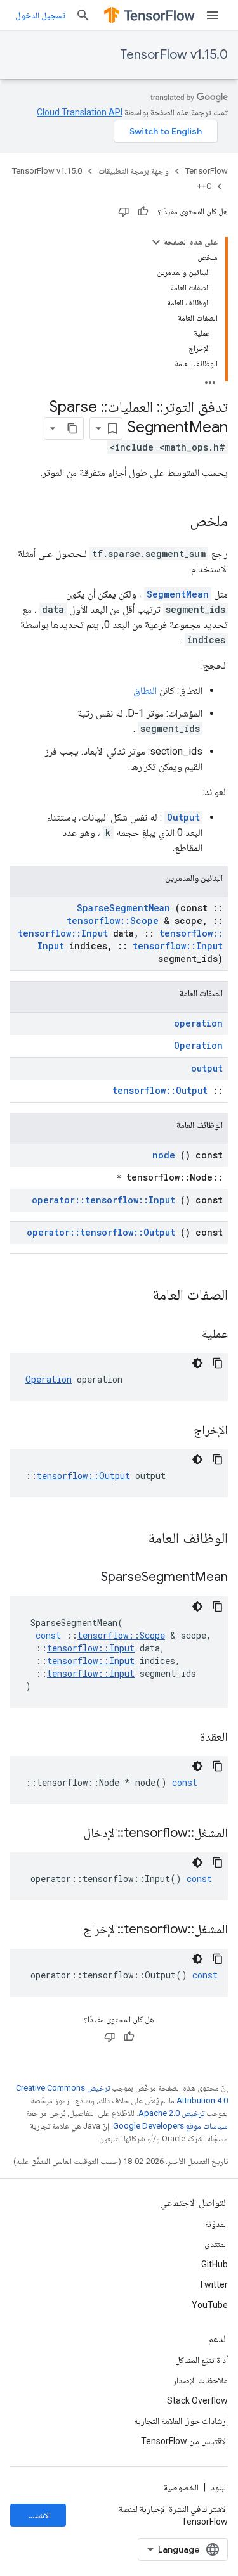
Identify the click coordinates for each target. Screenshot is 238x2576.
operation (198, 1023)
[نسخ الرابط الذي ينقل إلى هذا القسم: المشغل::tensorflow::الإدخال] (68, 1834)
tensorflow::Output (160, 1090)
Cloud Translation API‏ (80, 112)
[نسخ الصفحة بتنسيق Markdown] (72, 428)
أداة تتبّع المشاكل (202, 2360)
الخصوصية (181, 2487)
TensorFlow (207, 171)
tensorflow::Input (63, 933)
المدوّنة (216, 2224)
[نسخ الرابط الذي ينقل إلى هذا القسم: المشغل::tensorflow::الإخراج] (67, 1930)
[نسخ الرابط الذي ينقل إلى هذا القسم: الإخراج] (178, 1431)
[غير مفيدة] (124, 212)
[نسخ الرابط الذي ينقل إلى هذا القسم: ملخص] (177, 522)
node (164, 1155)
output (207, 1068)
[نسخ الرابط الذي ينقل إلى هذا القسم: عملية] (186, 1335)
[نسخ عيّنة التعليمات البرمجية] (218, 1363)
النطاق (145, 690)
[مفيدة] (143, 212)
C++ (204, 186)
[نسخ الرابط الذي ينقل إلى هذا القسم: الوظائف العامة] (131, 1539)
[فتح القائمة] (213, 15)
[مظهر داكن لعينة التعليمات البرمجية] (197, 1363)
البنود (219, 2487)
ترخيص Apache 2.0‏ (171, 2113)
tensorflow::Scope (113, 920)
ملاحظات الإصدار (200, 2380)
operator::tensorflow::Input (103, 1200)
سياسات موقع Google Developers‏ (170, 2126)
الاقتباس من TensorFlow (184, 2441)
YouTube (210, 2305)
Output (183, 817)
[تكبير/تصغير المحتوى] (156, 242)
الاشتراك (37, 2515)
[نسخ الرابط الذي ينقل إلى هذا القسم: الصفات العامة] (136, 1296)
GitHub (215, 2264)
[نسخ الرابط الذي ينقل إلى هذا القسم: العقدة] (184, 1738)
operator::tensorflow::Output (101, 1232)
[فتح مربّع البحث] (83, 15)
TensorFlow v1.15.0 (174, 55)
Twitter (213, 2284)
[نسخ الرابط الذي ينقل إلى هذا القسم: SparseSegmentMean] (85, 1578)
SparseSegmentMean (123, 908)
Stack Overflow (197, 2400)
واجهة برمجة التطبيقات (134, 171)
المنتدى (216, 2244)
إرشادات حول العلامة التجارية (181, 2421)
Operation (198, 1045)
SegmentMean (178, 594)
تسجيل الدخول (40, 15)
